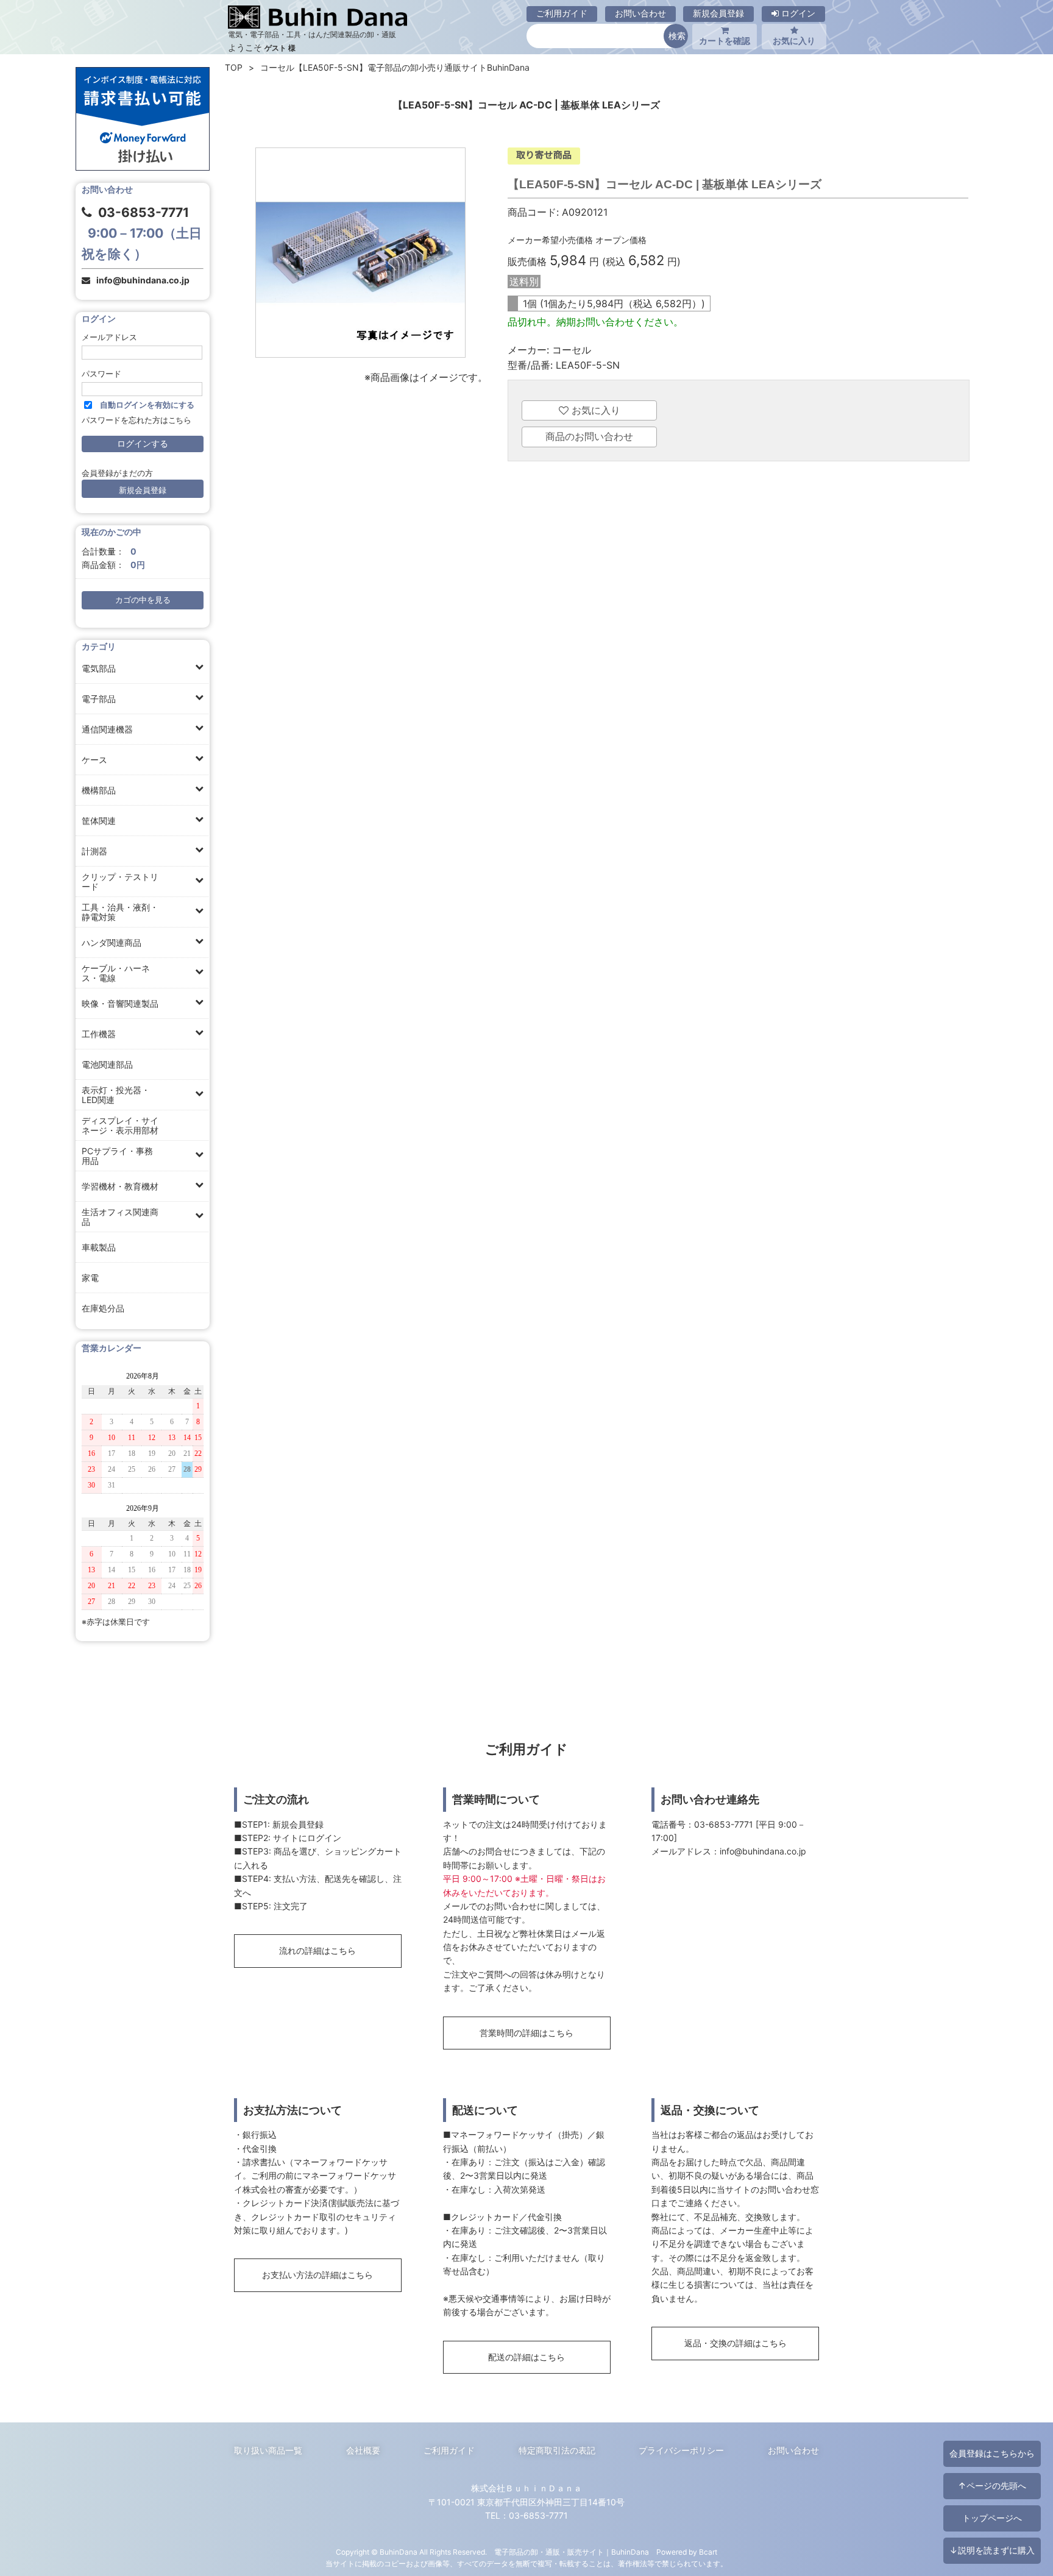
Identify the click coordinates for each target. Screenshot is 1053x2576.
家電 (90, 1278)
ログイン (797, 13)
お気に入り (794, 41)
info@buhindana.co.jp (143, 280)
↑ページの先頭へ (992, 2486)
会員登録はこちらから (992, 2453)
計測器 (94, 851)
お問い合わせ (640, 13)
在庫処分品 (103, 1308)
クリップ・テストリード (120, 882)
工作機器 (99, 1034)
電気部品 (99, 668)
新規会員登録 (718, 13)
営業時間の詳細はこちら (526, 2033)
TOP (234, 67)
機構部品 (99, 790)
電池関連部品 (107, 1064)
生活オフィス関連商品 (120, 1217)
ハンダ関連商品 (112, 942)
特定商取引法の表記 (557, 2450)
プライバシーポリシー (681, 2450)
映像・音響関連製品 (120, 1003)
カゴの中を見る (143, 600)
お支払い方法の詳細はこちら (317, 2275)
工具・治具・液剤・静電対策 (120, 912)
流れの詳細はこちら (317, 1950)
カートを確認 (725, 41)
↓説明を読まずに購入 (992, 2550)
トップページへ (992, 2518)
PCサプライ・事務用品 (117, 1156)
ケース (94, 760)
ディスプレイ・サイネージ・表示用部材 (120, 1125)
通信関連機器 (107, 729)
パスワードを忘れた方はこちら (136, 420)
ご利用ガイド (562, 13)
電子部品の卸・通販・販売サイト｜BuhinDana (572, 2552)
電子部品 (99, 699)
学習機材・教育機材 (120, 1186)
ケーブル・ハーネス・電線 (116, 973)
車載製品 (99, 1247)
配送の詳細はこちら (526, 2357)
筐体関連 (99, 821)
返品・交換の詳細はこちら (736, 2343)
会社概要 (363, 2450)
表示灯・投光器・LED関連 (116, 1095)
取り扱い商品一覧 (268, 2450)
